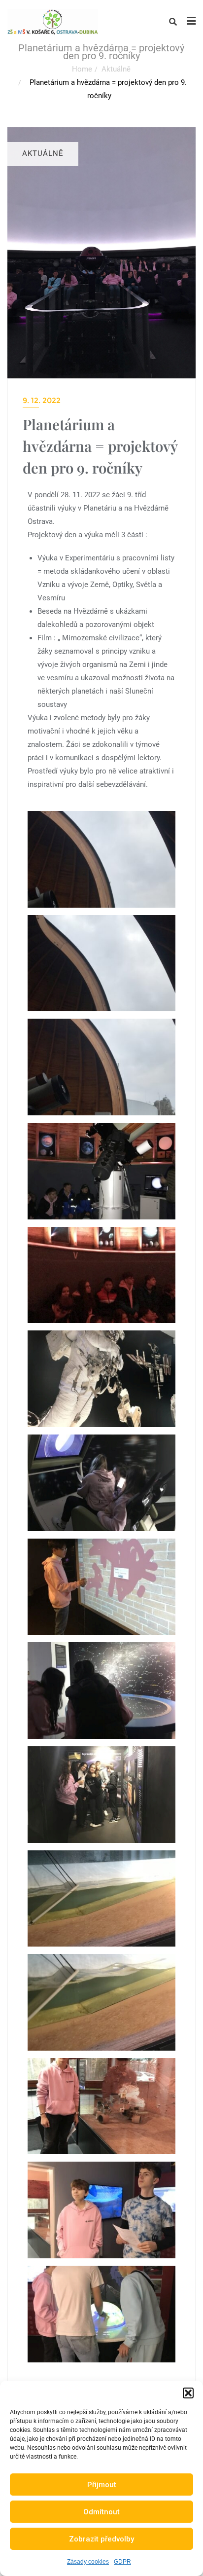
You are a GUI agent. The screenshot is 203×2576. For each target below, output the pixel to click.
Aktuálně (116, 69)
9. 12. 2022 (42, 400)
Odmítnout (101, 2512)
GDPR (122, 2562)
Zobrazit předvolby (101, 2539)
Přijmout (102, 2485)
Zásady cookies (88, 2562)
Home (82, 69)
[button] (188, 2393)
